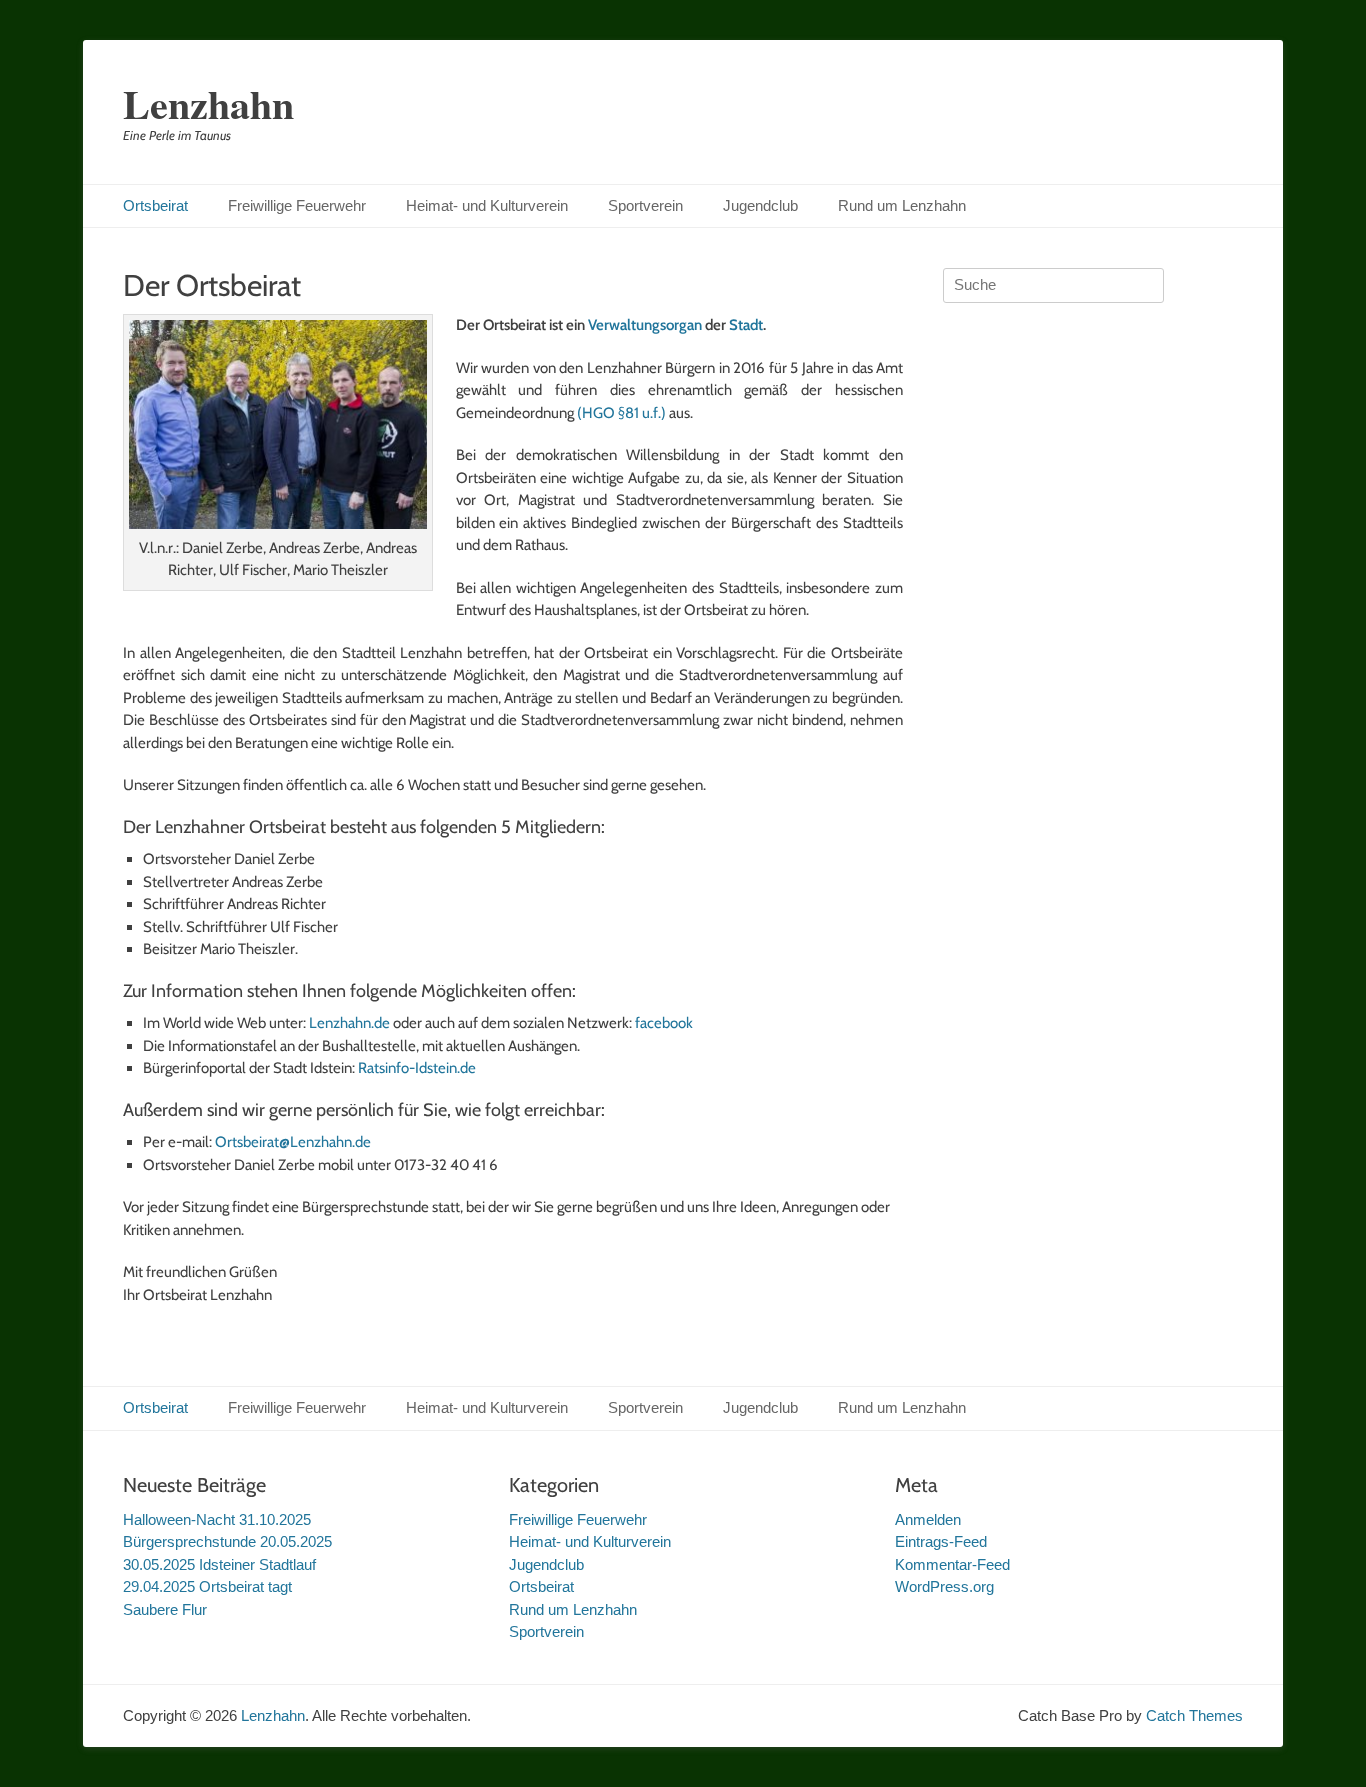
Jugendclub (760, 205)
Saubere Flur (165, 1609)
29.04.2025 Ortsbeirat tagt (207, 1586)
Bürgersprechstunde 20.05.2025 (227, 1541)
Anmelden (928, 1519)
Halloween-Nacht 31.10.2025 (217, 1519)
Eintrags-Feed (941, 1541)
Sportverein (645, 205)
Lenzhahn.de (349, 1023)
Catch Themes (1194, 1715)
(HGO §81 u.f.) (621, 413)
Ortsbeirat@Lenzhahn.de (293, 1142)
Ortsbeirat (155, 205)
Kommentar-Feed (952, 1564)
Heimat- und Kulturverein (487, 205)
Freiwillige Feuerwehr (297, 205)
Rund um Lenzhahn (902, 205)
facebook (664, 1023)
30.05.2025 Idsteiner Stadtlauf (219, 1564)
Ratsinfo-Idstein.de (418, 1068)
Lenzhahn (208, 103)
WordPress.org (944, 1586)
